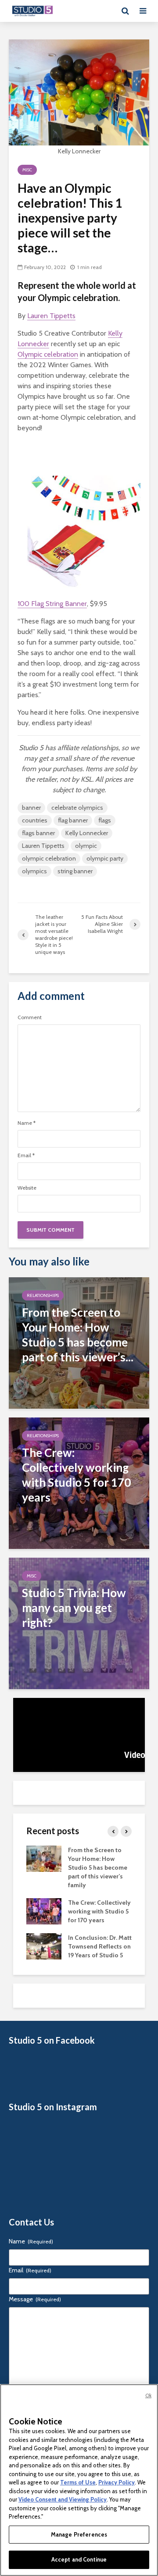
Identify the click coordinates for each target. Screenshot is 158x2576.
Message (35, 2299)
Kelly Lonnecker (87, 833)
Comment (30, 1017)
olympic (86, 846)
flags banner (38, 833)
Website (27, 1188)
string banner (75, 871)
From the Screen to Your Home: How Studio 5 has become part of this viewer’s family (98, 1867)
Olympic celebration (48, 354)
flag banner (73, 820)
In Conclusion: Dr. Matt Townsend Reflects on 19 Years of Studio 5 (100, 1946)
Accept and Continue (79, 2559)
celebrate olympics (77, 808)
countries (35, 820)
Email (26, 1155)
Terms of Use (78, 2482)
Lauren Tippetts (51, 316)
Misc (27, 170)
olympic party (105, 858)
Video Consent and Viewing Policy (63, 2499)
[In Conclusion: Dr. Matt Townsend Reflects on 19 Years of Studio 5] (44, 1945)
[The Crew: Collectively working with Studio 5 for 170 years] (79, 1483)
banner (31, 808)
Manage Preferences (79, 2534)
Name (27, 1123)
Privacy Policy (117, 2482)
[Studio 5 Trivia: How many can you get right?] (79, 1623)
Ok (148, 2395)
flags (105, 820)
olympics (34, 871)
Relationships (43, 1295)
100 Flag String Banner (52, 604)
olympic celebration (49, 858)
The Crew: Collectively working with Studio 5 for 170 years (99, 1911)
